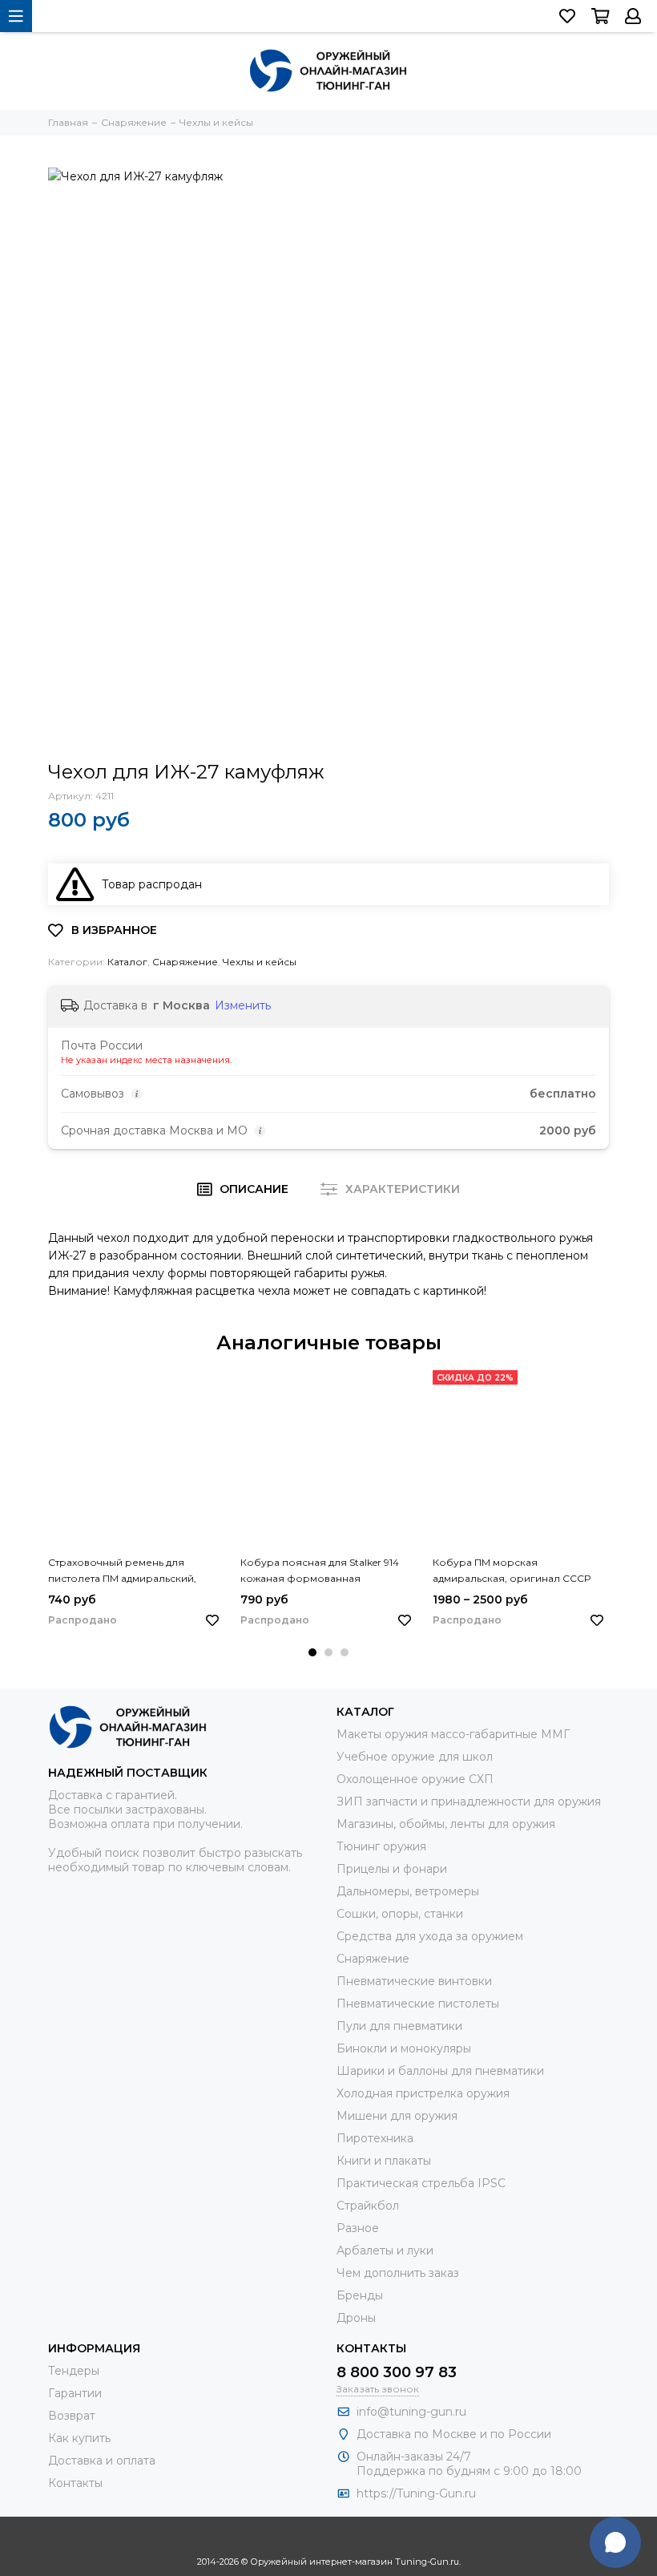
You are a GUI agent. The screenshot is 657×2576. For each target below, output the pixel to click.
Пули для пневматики (399, 2026)
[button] (312, 1652)
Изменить (243, 1005)
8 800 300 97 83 (397, 2372)
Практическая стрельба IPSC (421, 2183)
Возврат (72, 2416)
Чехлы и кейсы (260, 962)
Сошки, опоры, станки (400, 1914)
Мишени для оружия (397, 2116)
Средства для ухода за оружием (430, 1936)
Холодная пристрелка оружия (423, 2093)
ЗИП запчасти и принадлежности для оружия (469, 1802)
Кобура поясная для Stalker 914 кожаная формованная (320, 1570)
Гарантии (75, 2393)
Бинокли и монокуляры (404, 2048)
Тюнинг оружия (381, 1846)
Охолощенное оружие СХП (415, 1779)
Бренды (360, 2295)
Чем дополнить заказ (398, 2273)
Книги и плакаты (384, 2161)
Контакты (75, 2483)
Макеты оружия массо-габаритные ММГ (453, 1734)
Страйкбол (368, 2206)
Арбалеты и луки (385, 2250)
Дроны (356, 2318)
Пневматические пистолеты (418, 2004)
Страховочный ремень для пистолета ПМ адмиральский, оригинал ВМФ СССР (122, 1571)
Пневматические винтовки (414, 1981)
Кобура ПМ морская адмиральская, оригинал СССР (512, 1570)
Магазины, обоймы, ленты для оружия (446, 1824)
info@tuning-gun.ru (411, 2412)
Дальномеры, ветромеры (408, 1891)
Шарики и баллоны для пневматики (440, 2071)
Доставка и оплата (102, 2461)
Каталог (127, 962)
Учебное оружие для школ (415, 1757)
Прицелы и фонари (392, 1869)
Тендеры (74, 2371)
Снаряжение (185, 962)
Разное (358, 2228)
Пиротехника (375, 2138)
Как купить (79, 2438)
